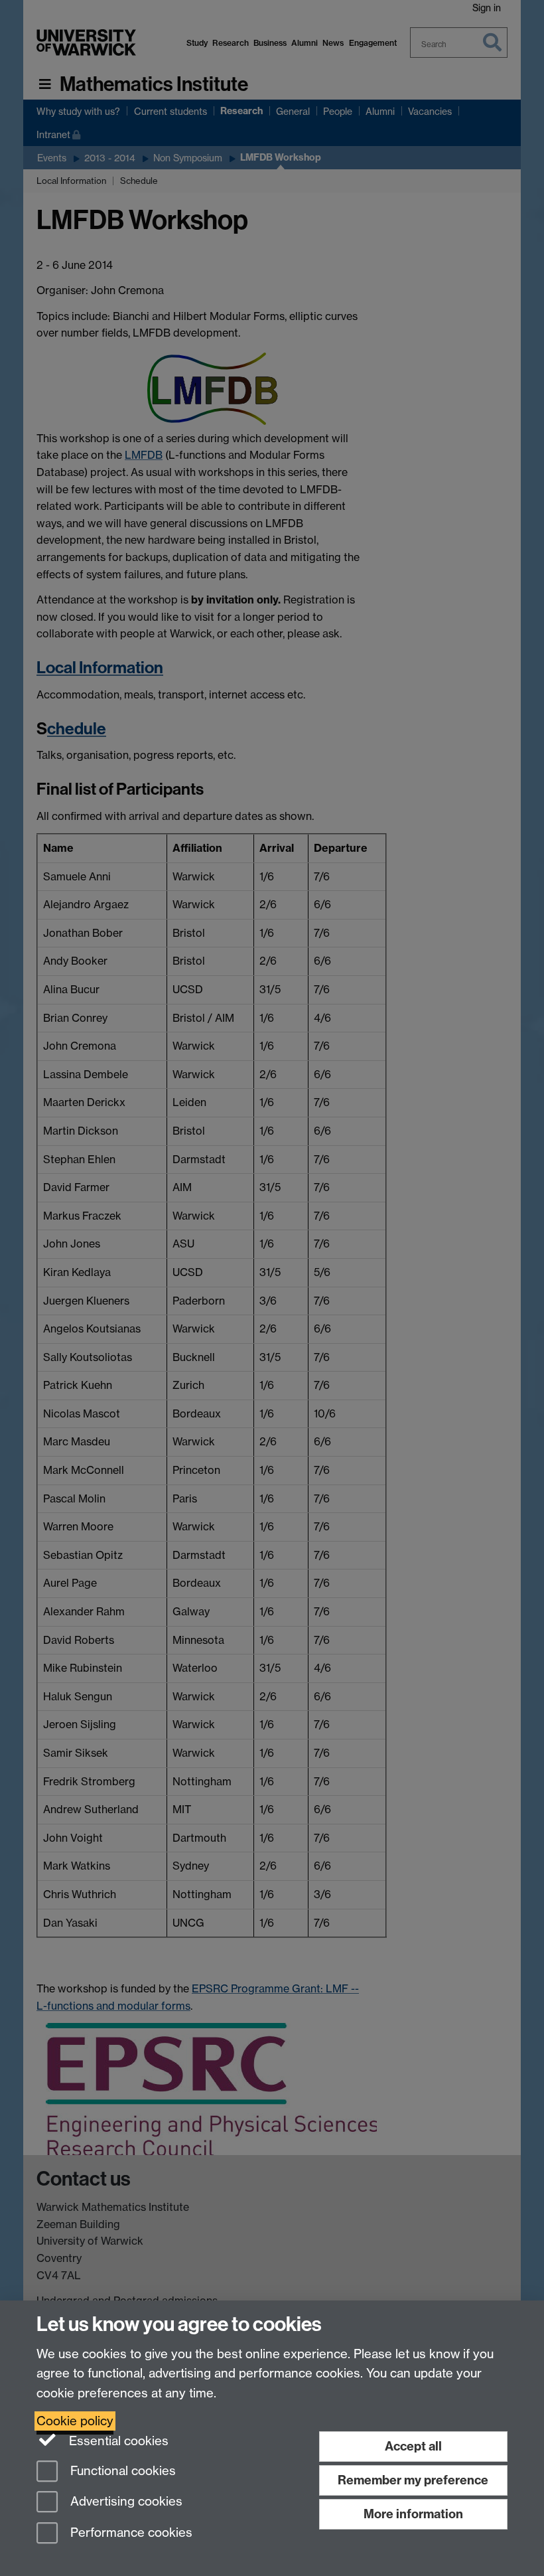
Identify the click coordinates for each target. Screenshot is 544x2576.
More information (413, 2514)
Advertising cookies (125, 2502)
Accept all (413, 2446)
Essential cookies (117, 2441)
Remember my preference (413, 2480)
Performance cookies (130, 2533)
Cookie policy (75, 2421)
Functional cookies (121, 2471)
